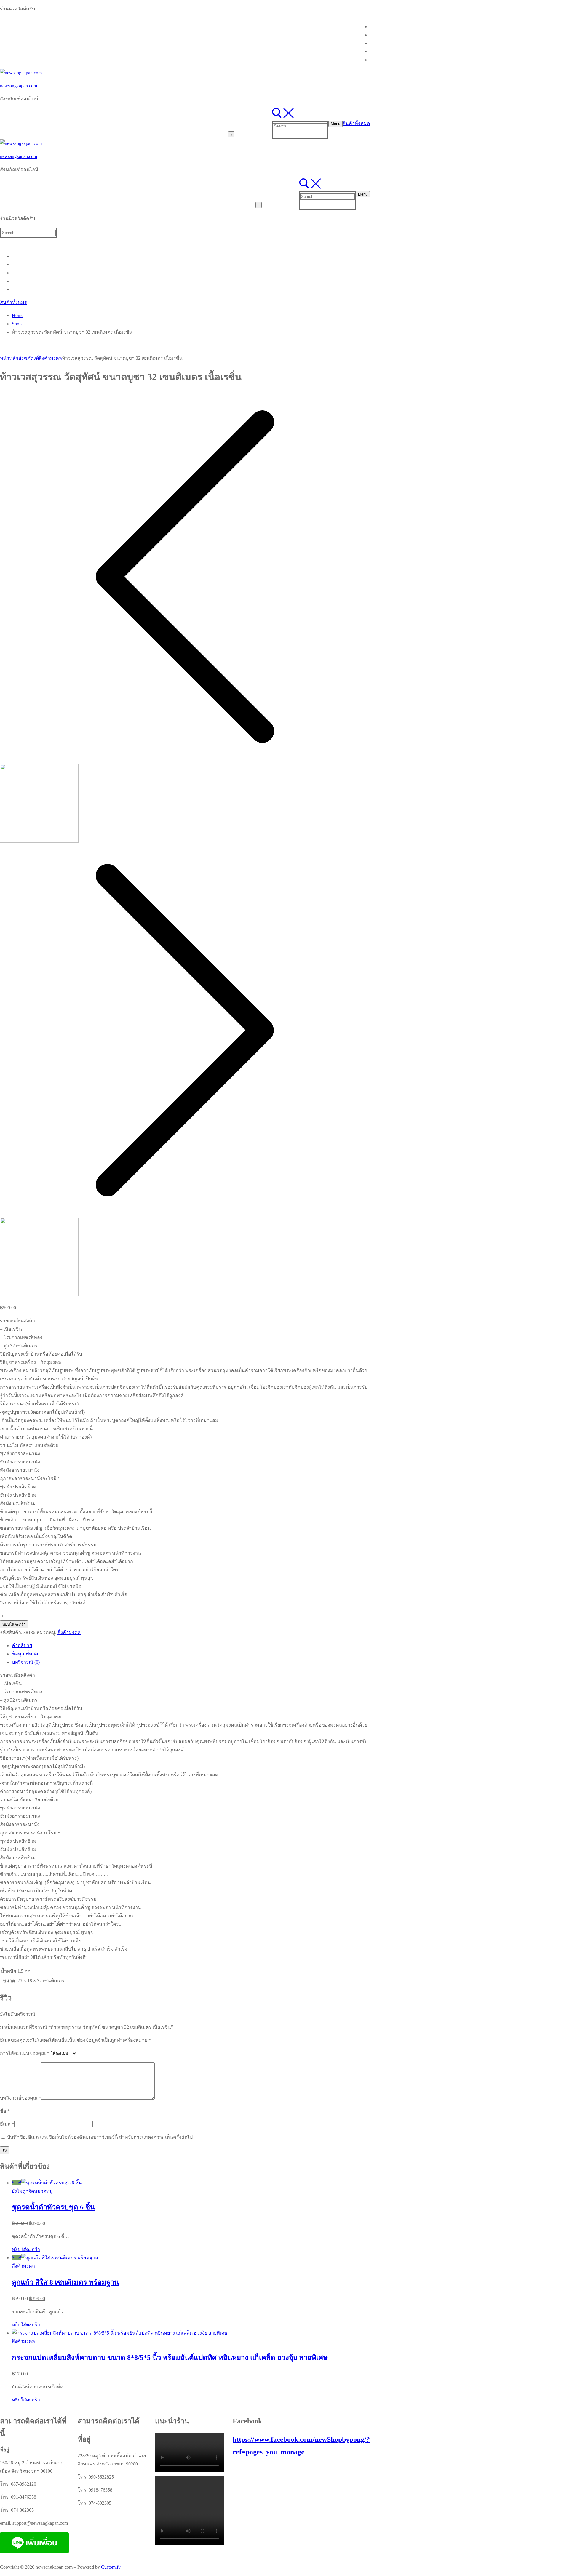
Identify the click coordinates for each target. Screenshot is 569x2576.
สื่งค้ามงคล (50, 358)
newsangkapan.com (19, 86)
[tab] (191, 1646)
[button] (26, 2249)
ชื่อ (5, 2111)
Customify (111, 2567)
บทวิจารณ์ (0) (26, 1662)
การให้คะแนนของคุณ (25, 2053)
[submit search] (231, 134)
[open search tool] (283, 117)
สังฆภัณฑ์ (29, 358)
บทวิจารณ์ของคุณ (21, 2098)
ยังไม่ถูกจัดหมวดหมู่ (32, 2191)
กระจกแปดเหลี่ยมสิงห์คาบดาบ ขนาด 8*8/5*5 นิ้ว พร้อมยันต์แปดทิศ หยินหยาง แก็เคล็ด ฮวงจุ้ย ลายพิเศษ (170, 2358)
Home (18, 315)
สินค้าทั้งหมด (356, 123)
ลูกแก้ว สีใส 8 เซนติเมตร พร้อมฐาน (65, 2282)
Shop (17, 324)
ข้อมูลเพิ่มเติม (26, 1654)
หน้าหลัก (9, 358)
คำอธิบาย (22, 1645)
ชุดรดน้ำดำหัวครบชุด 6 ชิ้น (53, 2207)
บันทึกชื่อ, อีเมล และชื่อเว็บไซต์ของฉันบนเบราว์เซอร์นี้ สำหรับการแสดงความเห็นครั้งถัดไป (100, 2137)
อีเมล (7, 2124)
